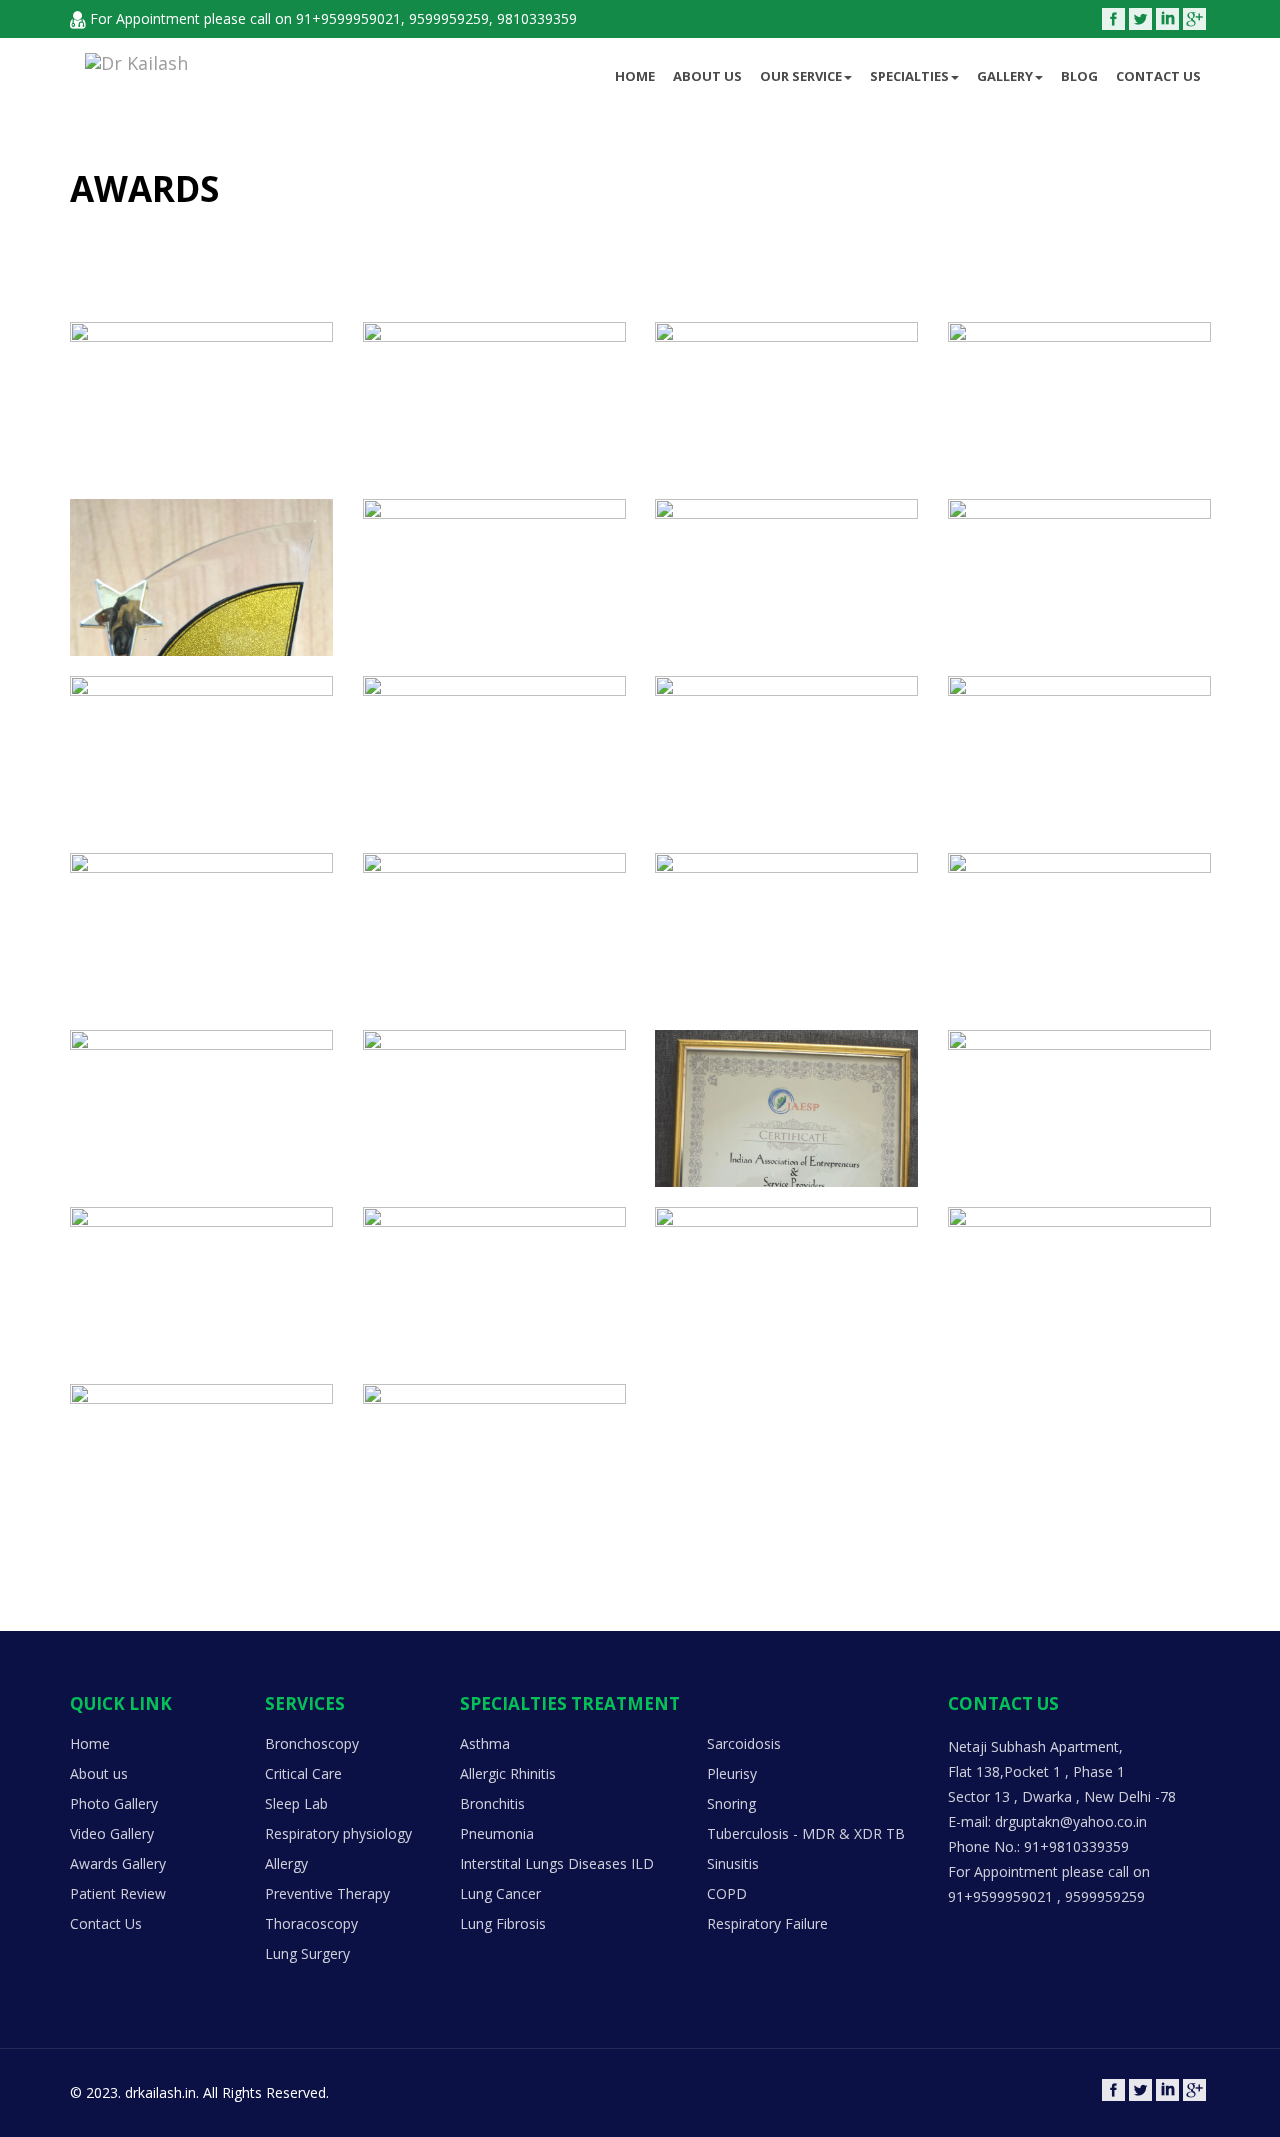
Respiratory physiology (338, 1833)
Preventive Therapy (327, 1893)
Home (635, 76)
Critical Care (303, 1773)
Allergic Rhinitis (508, 1773)
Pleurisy (732, 1773)
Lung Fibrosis (503, 1923)
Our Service (801, 76)
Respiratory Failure (767, 1923)
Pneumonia (497, 1833)
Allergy (286, 1863)
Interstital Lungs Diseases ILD (557, 1863)
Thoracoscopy (311, 1923)
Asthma (485, 1743)
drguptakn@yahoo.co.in (1071, 1821)
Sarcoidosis (744, 1743)
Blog (1079, 76)
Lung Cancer (500, 1893)
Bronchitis (492, 1803)
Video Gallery (112, 1833)
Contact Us (1158, 76)
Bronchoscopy (312, 1743)
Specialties (909, 76)
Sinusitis (733, 1863)
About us (707, 76)
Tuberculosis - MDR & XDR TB (806, 1833)
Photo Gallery (114, 1803)
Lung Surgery (307, 1953)
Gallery (1005, 76)
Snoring (731, 1803)
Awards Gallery (118, 1863)
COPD (727, 1893)
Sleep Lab (296, 1803)
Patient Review (118, 1893)
